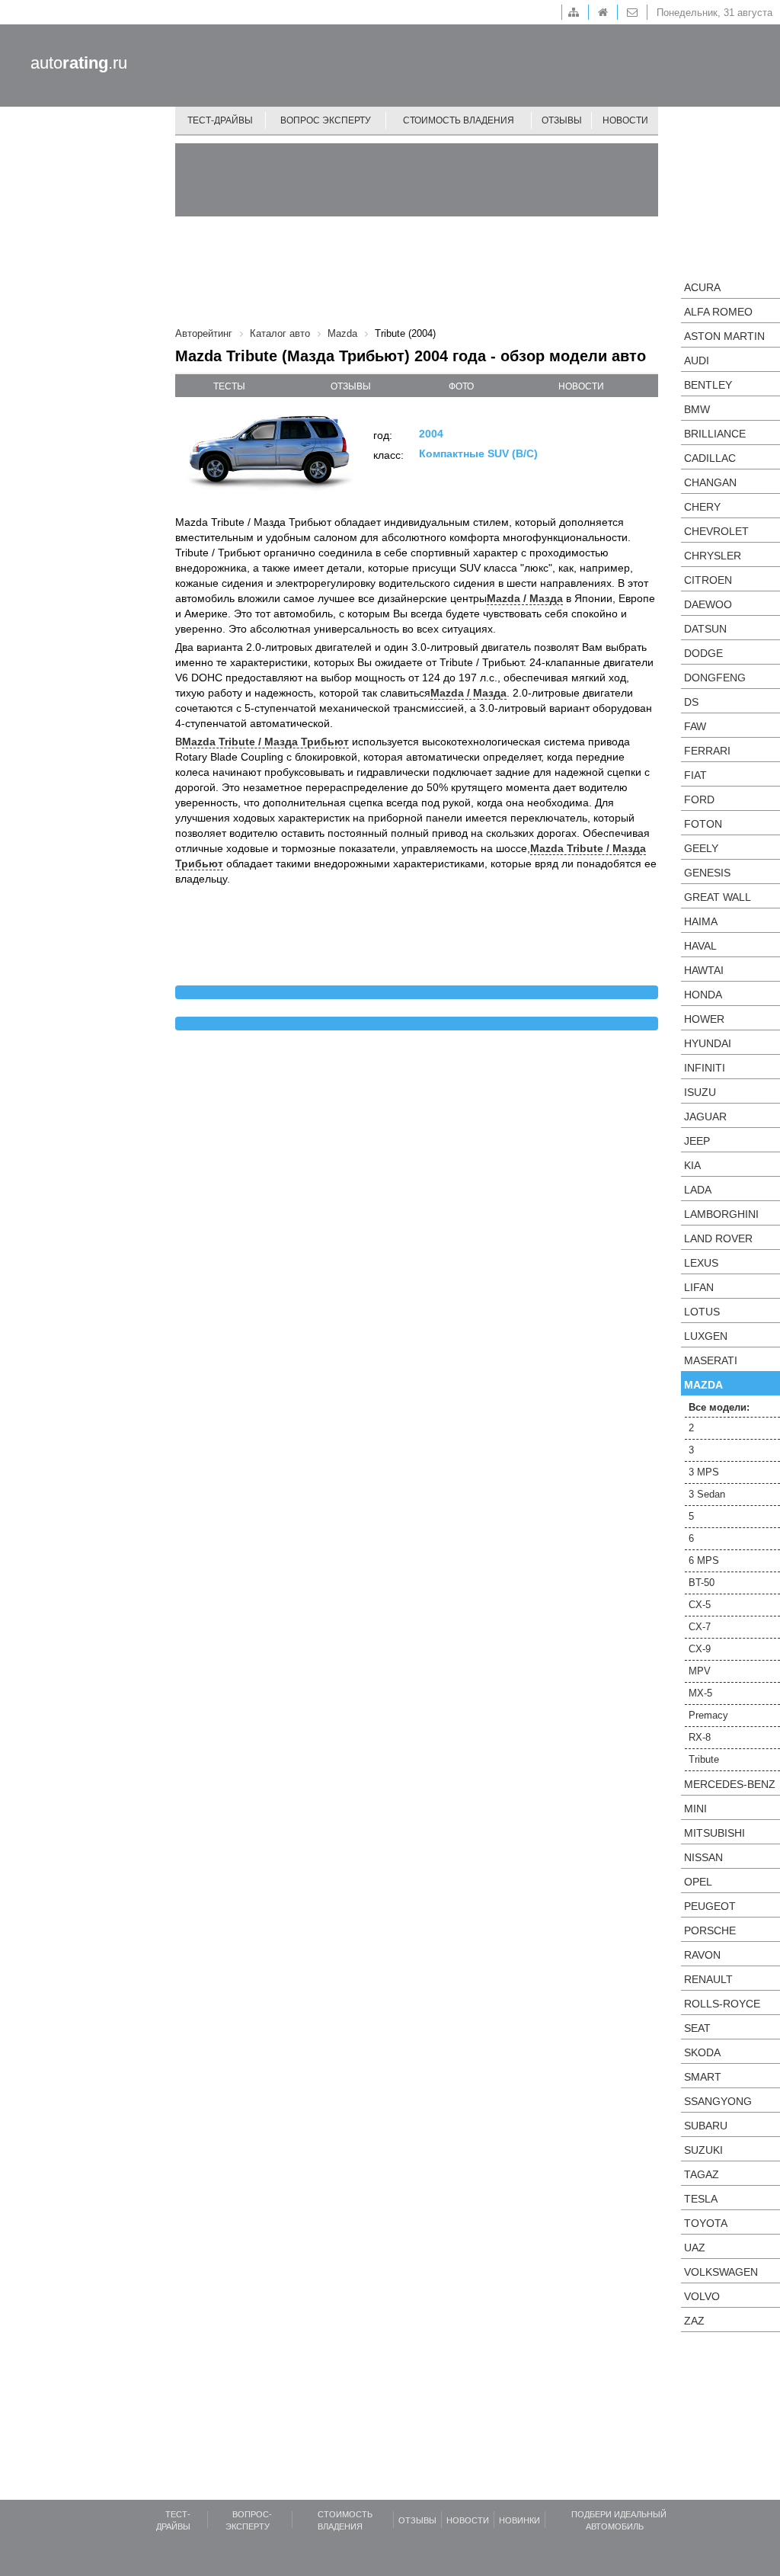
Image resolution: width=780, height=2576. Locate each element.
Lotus (702, 1312)
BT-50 (702, 1583)
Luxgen (706, 1336)
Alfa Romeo (718, 312)
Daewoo (708, 604)
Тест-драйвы (220, 120)
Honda (703, 995)
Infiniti (705, 1068)
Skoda (702, 2052)
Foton (703, 824)
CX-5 (700, 1605)
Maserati (711, 1360)
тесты (229, 386)
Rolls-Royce (722, 2004)
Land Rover (718, 1238)
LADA (698, 1190)
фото (461, 386)
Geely (701, 848)
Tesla (701, 2199)
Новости (625, 120)
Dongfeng (715, 678)
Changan (710, 482)
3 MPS (704, 1472)
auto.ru (79, 63)
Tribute (704, 1759)
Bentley (708, 385)
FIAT (695, 775)
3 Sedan (707, 1494)
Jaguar (705, 1117)
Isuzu (700, 1092)
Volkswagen (721, 2272)
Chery (702, 507)
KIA (692, 1165)
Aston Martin (724, 336)
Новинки (519, 2520)
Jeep (697, 1141)
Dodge (703, 653)
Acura (702, 287)
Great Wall (718, 897)
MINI (695, 1809)
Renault (708, 1979)
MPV (700, 1671)
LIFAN (699, 1287)
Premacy (708, 1715)
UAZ (695, 2248)
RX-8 (700, 1737)
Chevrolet (716, 531)
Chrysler (713, 556)
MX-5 (700, 1693)
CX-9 (700, 1649)
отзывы (351, 386)
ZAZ (694, 2321)
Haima (701, 921)
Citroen (708, 580)
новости (581, 386)
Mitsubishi (714, 1833)
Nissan (703, 1857)
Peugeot (710, 1906)
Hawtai (704, 970)
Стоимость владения (459, 120)
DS (691, 702)
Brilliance (715, 434)
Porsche (710, 1930)
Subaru (706, 2126)
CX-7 (700, 1627)
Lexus (701, 1263)
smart (703, 2077)
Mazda (703, 1385)
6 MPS (704, 1560)
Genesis (707, 873)
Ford (699, 799)
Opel (698, 1882)
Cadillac (710, 458)
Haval (700, 946)
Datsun (705, 629)
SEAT (697, 2028)
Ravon (702, 1955)
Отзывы (562, 120)
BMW (697, 409)
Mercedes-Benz (730, 1784)
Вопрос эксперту (326, 120)
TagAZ (702, 2174)
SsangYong (718, 2101)
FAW (695, 726)
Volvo (702, 2296)
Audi (697, 360)
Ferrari (707, 751)
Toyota (706, 2223)
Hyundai (708, 1043)
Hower (704, 1019)
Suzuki (703, 2150)
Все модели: (719, 1407)
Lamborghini (721, 1214)
